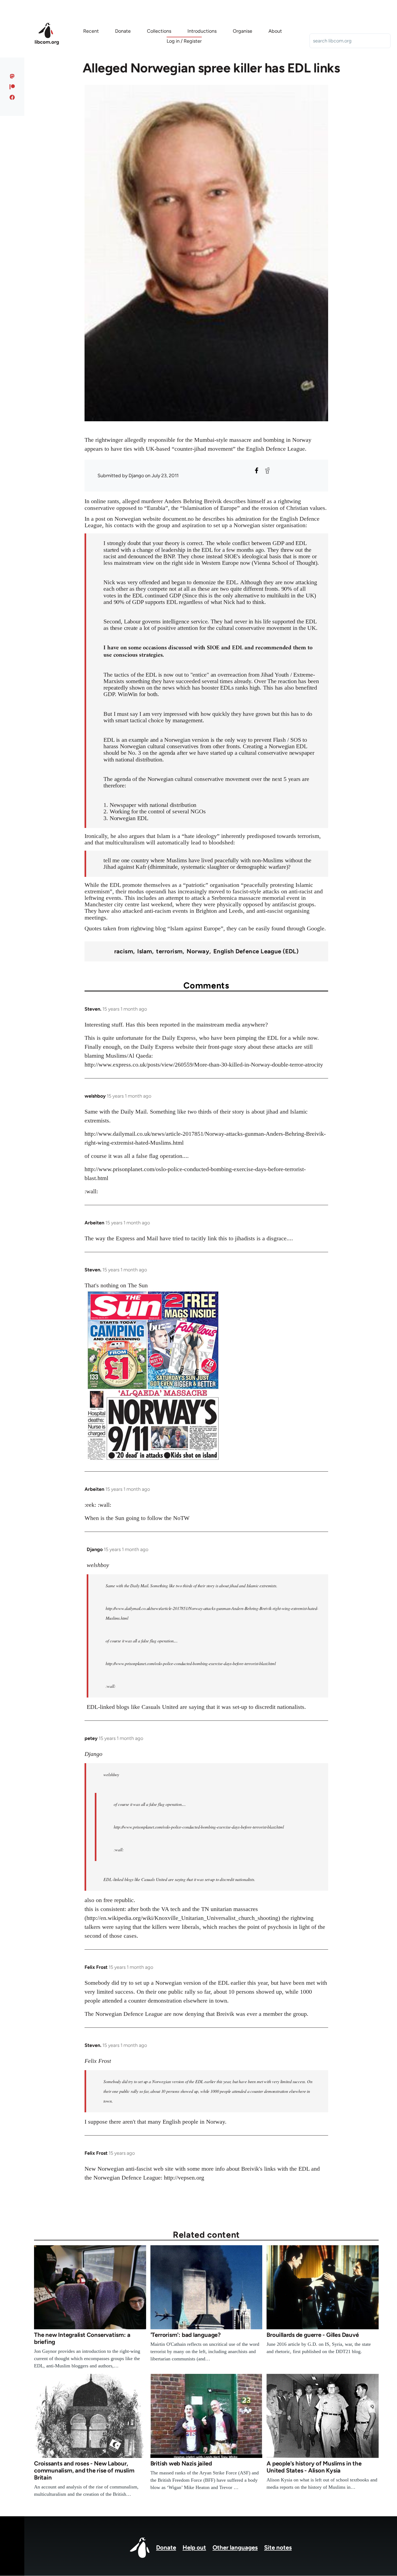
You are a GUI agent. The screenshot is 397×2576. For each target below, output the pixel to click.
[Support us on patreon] (12, 87)
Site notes (278, 2547)
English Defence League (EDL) (256, 951)
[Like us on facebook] (12, 97)
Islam (145, 951)
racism (124, 951)
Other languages (235, 2547)
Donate (166, 2547)
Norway (198, 951)
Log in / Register (184, 41)
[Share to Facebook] (257, 470)
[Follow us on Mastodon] (12, 76)
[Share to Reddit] (267, 470)
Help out (194, 2547)
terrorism (169, 951)
